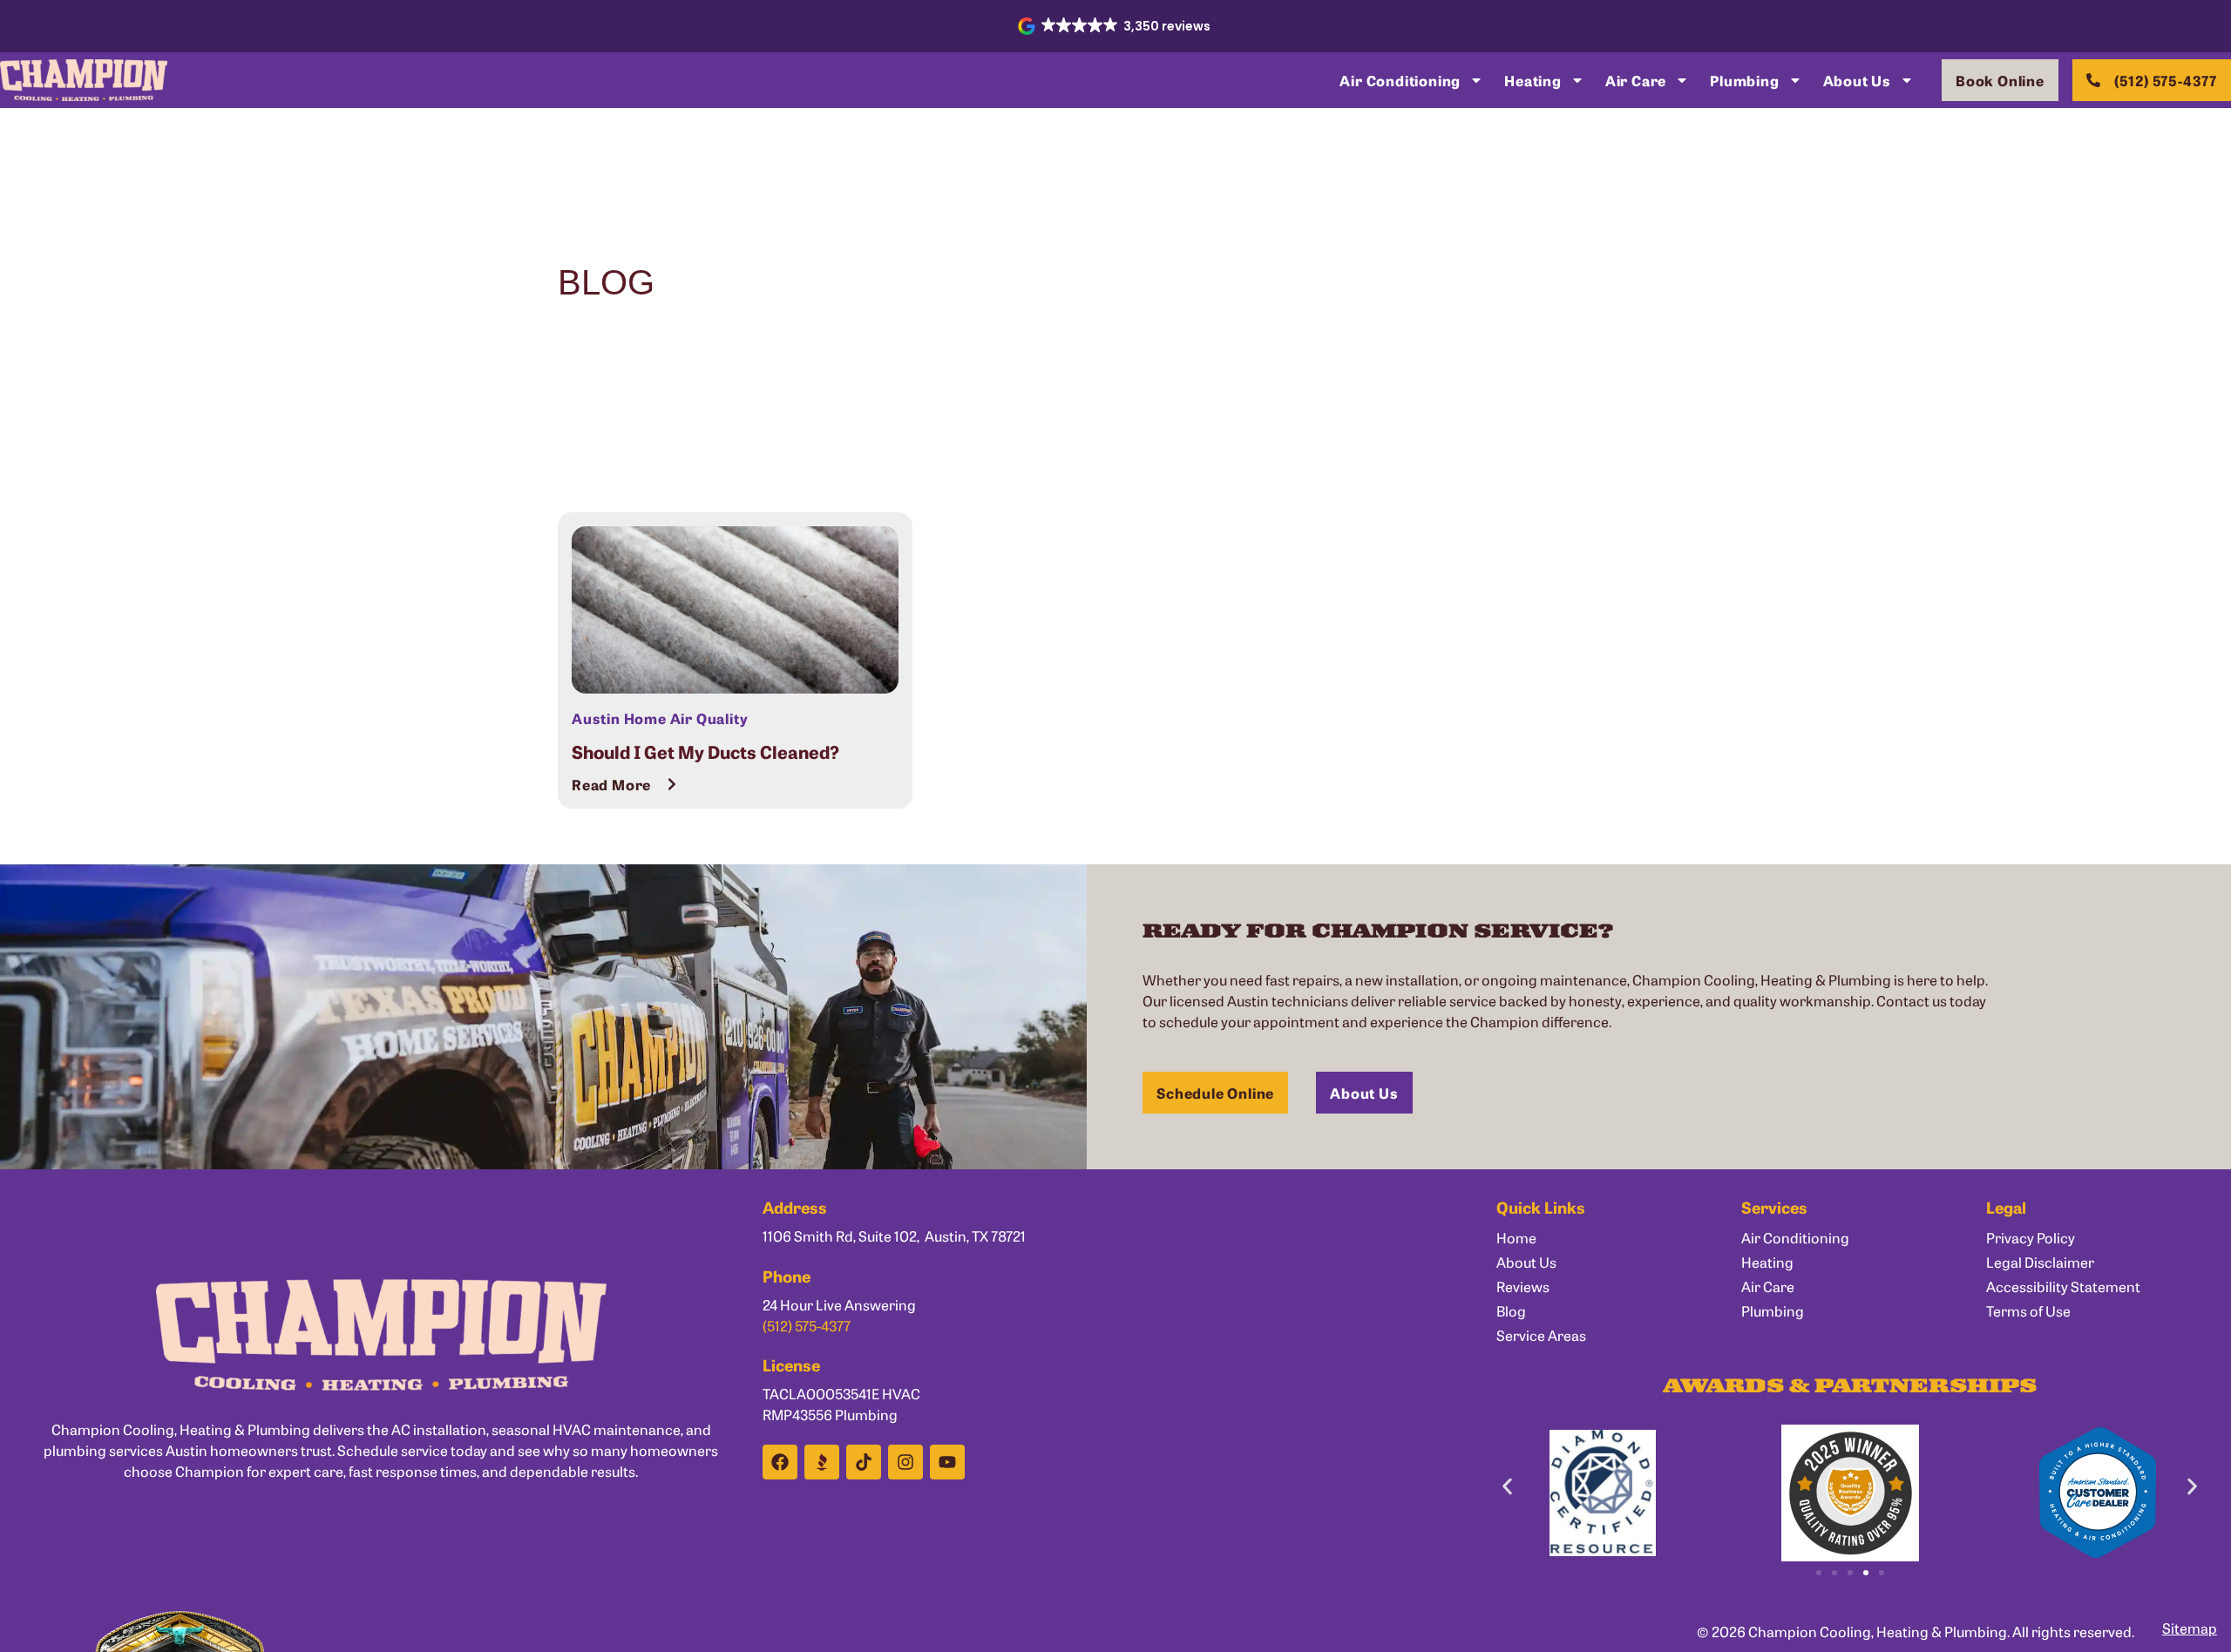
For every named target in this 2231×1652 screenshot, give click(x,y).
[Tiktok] (864, 1462)
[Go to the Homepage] (84, 80)
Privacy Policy (2031, 1237)
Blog (1511, 1310)
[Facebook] (780, 1462)
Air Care (1636, 80)
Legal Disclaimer (2040, 1262)
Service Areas (1541, 1335)
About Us (1857, 80)
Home (1516, 1237)
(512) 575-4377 (807, 1325)
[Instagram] (905, 1462)
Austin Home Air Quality (660, 718)
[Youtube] (947, 1462)
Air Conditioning (1400, 80)
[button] (1116, 26)
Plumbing (1744, 80)
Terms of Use (2028, 1310)
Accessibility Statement (2063, 1286)
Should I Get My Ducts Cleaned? (705, 751)
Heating (1533, 80)
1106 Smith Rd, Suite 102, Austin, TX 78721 (894, 1236)
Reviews (1523, 1286)
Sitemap (2190, 1628)
